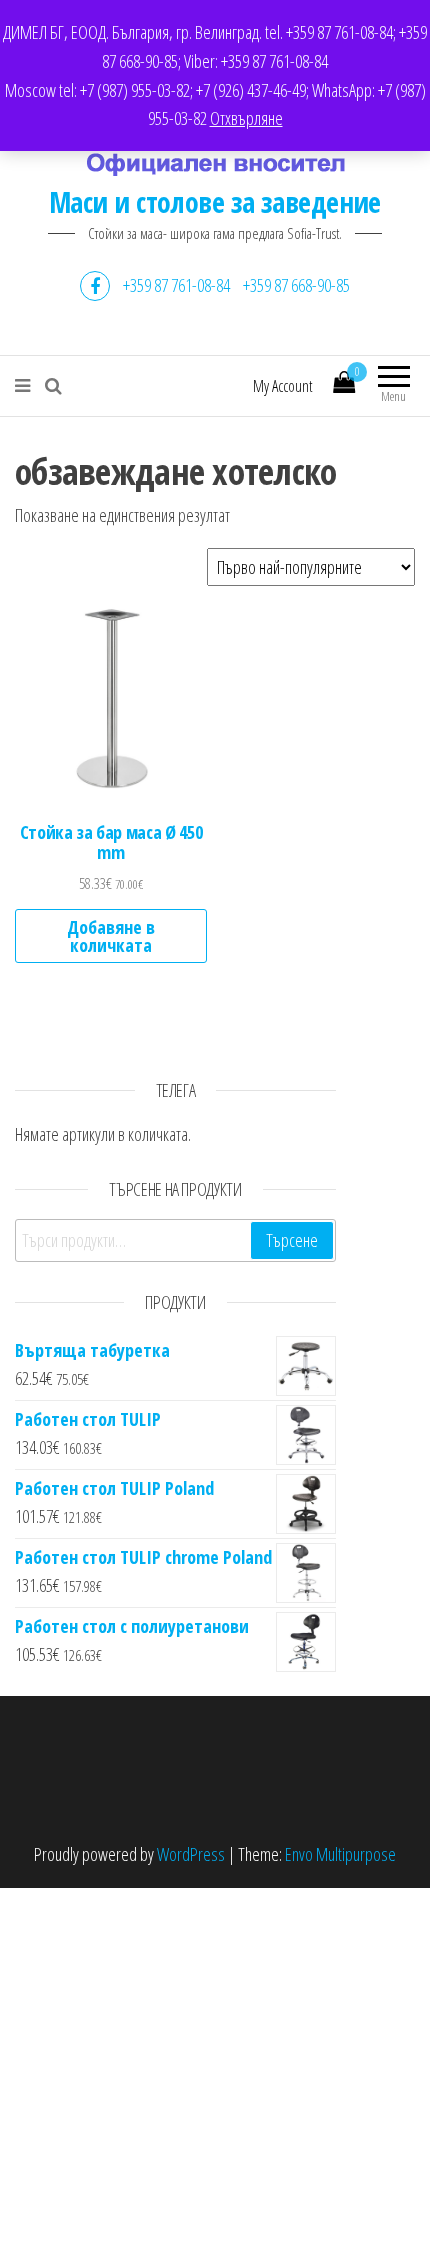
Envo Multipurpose (340, 1854)
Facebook (95, 286)
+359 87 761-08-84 (176, 285)
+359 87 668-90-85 (296, 285)
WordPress (191, 1854)
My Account (283, 386)
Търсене (292, 1240)
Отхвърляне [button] (246, 118)
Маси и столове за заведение (215, 202)
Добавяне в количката (111, 936)
